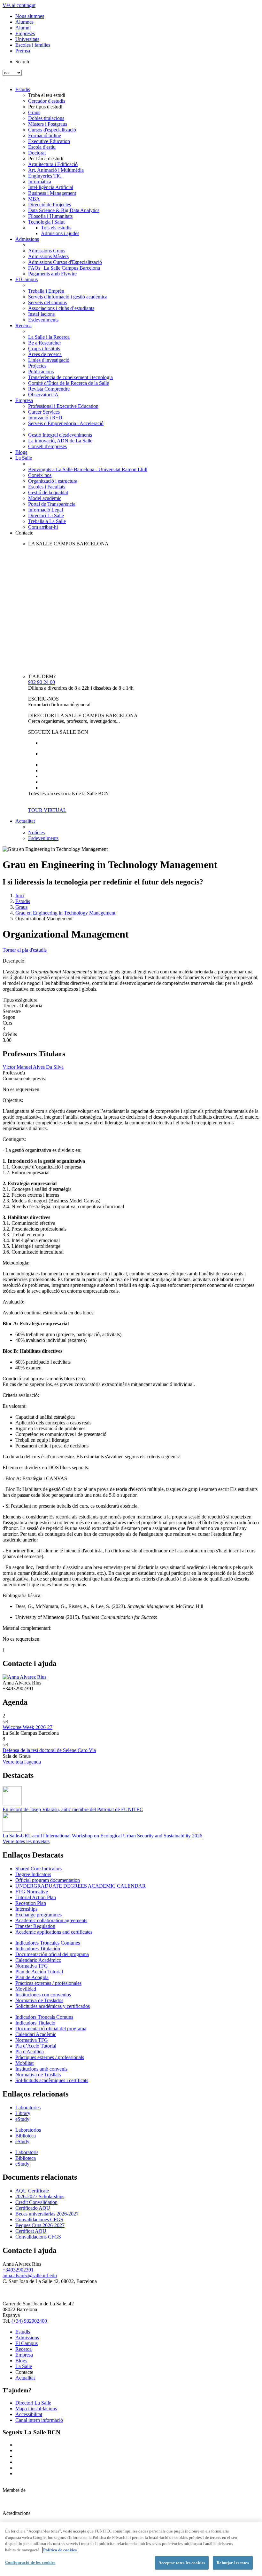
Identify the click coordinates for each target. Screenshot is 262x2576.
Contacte (24, 533)
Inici (20, 896)
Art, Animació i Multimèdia (56, 170)
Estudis (23, 89)
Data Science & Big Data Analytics (64, 210)
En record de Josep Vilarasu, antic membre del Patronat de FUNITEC (73, 1809)
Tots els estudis (56, 228)
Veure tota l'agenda (22, 1762)
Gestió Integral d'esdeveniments (60, 435)
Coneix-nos (40, 475)
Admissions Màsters (48, 256)
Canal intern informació (39, 2420)
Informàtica (40, 182)
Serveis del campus (47, 302)
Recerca (23, 325)
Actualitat (25, 821)
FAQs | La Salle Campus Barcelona (64, 268)
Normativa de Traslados (39, 2000)
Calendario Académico (38, 1960)
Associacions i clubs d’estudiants (61, 308)
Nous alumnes (30, 16)
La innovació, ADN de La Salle (60, 441)
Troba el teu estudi (47, 95)
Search (22, 62)
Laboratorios (28, 2130)
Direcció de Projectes (50, 205)
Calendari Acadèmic (36, 2034)
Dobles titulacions (46, 118)
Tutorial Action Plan (36, 1897)
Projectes (37, 366)
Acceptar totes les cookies (182, 2563)
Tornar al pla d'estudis (25, 950)
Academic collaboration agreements (51, 1920)
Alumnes (24, 22)
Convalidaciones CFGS (39, 2219)
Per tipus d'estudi (45, 107)
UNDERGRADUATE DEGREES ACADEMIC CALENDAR (81, 1886)
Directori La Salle (46, 515)
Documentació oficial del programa (51, 2029)
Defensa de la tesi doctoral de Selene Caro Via (49, 1750)
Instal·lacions (41, 314)
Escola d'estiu (42, 147)
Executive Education (49, 141)
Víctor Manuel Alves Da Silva (33, 1067)
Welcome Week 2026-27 (27, 1727)
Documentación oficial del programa (52, 1954)
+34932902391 (18, 2270)
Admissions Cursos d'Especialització (65, 262)
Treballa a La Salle (47, 521)
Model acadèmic (45, 498)
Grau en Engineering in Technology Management (65, 913)
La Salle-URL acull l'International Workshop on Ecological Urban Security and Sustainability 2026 (102, 1836)
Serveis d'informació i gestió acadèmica (68, 297)
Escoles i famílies (33, 45)
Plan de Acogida (32, 1977)
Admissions (27, 239)
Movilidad (26, 1989)
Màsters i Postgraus (48, 124)
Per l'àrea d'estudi (46, 159)
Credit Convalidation (36, 2202)
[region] (131, 2549)
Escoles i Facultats (47, 487)
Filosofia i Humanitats (50, 216)
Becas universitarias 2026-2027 (47, 2214)
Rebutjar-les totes (233, 2563)
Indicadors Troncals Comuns (44, 2017)
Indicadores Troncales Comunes (48, 1943)
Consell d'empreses (47, 446)
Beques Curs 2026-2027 (40, 2225)
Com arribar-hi (43, 527)
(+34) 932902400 (29, 2321)
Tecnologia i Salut (46, 222)
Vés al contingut (19, 5)
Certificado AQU (33, 2208)
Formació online (45, 135)
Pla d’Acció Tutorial (36, 2046)
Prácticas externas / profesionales (48, 1983)
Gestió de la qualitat (48, 492)
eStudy (22, 2119)
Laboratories (28, 2108)
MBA (34, 199)
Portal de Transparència (52, 504)
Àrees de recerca (45, 354)
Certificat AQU (31, 2231)
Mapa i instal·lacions (36, 2409)
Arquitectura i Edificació (53, 164)
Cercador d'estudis (47, 101)
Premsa (23, 51)
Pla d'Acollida (30, 2052)
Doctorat (37, 153)
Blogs (21, 452)
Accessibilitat (29, 2414)
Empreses (25, 33)
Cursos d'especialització (52, 130)
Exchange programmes (39, 1915)
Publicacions (41, 372)
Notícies (36, 832)
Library (23, 2113)
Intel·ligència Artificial (51, 187)
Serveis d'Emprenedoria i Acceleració (66, 423)
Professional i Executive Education (63, 406)
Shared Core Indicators (39, 1869)
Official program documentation (48, 1880)
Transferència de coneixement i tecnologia (70, 377)
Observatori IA (43, 395)
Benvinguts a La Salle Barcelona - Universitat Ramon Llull (88, 469)
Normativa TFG (32, 1966)
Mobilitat (24, 2063)
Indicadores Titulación (38, 1949)
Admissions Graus (47, 251)
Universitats (27, 39)
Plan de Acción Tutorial (39, 1972)
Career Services (44, 412)
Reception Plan (31, 1903)
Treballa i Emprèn (46, 291)
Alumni (23, 28)
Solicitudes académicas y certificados (53, 2006)
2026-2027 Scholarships (40, 2196)
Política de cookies (60, 2550)
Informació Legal (46, 510)
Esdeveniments (43, 320)
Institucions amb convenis (41, 2069)
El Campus (27, 279)
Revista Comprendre (49, 389)
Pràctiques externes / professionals (50, 2057)
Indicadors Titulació (35, 2023)
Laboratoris (27, 2152)
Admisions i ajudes (60, 233)
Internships (26, 1909)
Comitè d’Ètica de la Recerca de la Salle (69, 383)
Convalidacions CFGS (38, 2237)
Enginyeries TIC (45, 176)
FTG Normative (32, 1892)
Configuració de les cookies (30, 2562)
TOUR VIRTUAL (47, 810)
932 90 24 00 (42, 682)
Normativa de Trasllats (38, 2075)
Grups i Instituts (44, 349)
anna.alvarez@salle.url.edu (30, 2275)
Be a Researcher (45, 343)
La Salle (24, 458)
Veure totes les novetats (26, 1841)
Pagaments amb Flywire (52, 274)
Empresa (24, 400)
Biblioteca (26, 2136)
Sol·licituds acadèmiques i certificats (52, 2080)
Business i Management (52, 193)
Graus (34, 112)
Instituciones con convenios (43, 1995)
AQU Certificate (32, 2191)
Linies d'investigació (49, 360)
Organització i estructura (53, 481)
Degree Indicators (33, 1874)
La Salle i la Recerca (49, 337)
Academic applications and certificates (54, 1932)
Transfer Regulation (35, 1926)
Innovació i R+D (45, 418)
